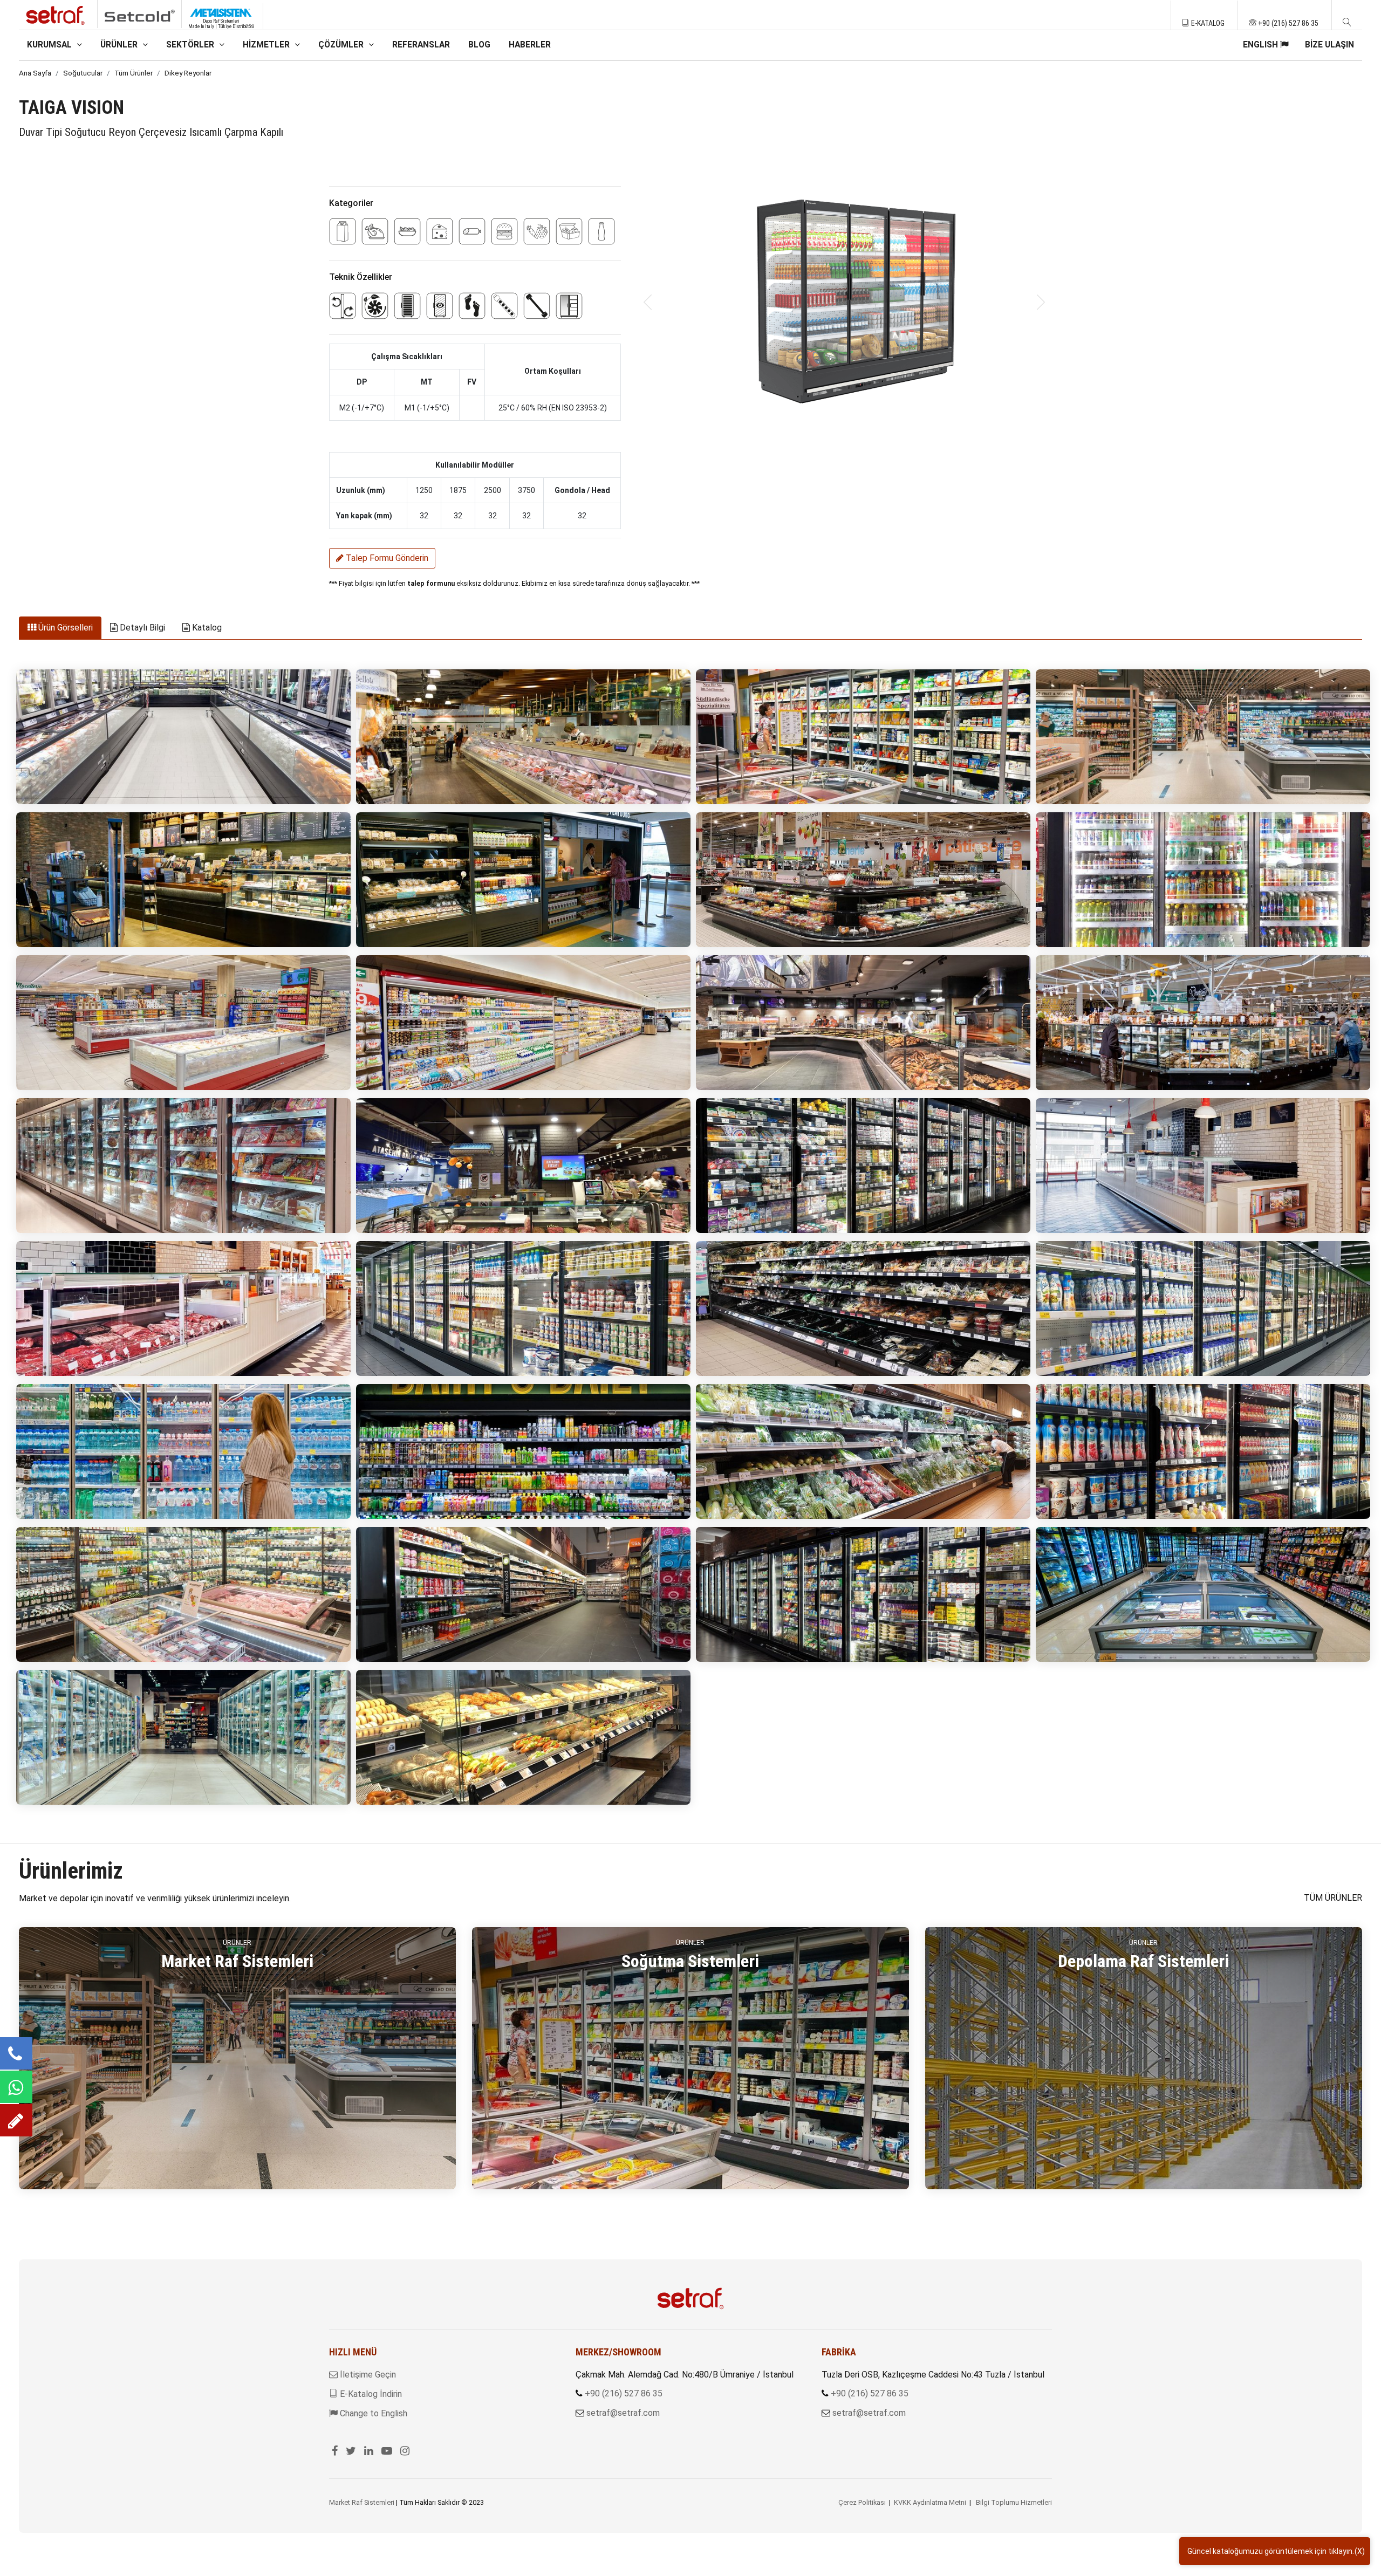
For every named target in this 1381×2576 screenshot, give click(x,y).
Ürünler (120, 45)
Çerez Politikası (862, 2502)
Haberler (530, 45)
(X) (1360, 2551)
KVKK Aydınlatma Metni (930, 2502)
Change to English (372, 2413)
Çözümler (342, 45)
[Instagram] (405, 2451)
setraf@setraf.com (623, 2413)
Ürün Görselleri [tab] (64, 628)
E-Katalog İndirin (370, 2394)
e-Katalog (1207, 23)
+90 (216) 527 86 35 (1287, 23)
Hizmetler (267, 45)
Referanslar (421, 45)
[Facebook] (335, 2451)
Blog (479, 45)
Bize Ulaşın (1329, 45)
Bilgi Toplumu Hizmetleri (1014, 2502)
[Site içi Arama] (1347, 23)
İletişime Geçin (367, 2375)
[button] (648, 302)
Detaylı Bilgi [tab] (141, 628)
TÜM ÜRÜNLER (1333, 1898)
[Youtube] (387, 2451)
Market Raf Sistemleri (362, 2502)
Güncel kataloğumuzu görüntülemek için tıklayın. (1271, 2551)
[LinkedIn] (369, 2451)
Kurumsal (50, 45)
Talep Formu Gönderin (386, 558)
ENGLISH (1262, 45)
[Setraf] (690, 2298)
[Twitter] (351, 2451)
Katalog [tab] (206, 628)
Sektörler (191, 45)
